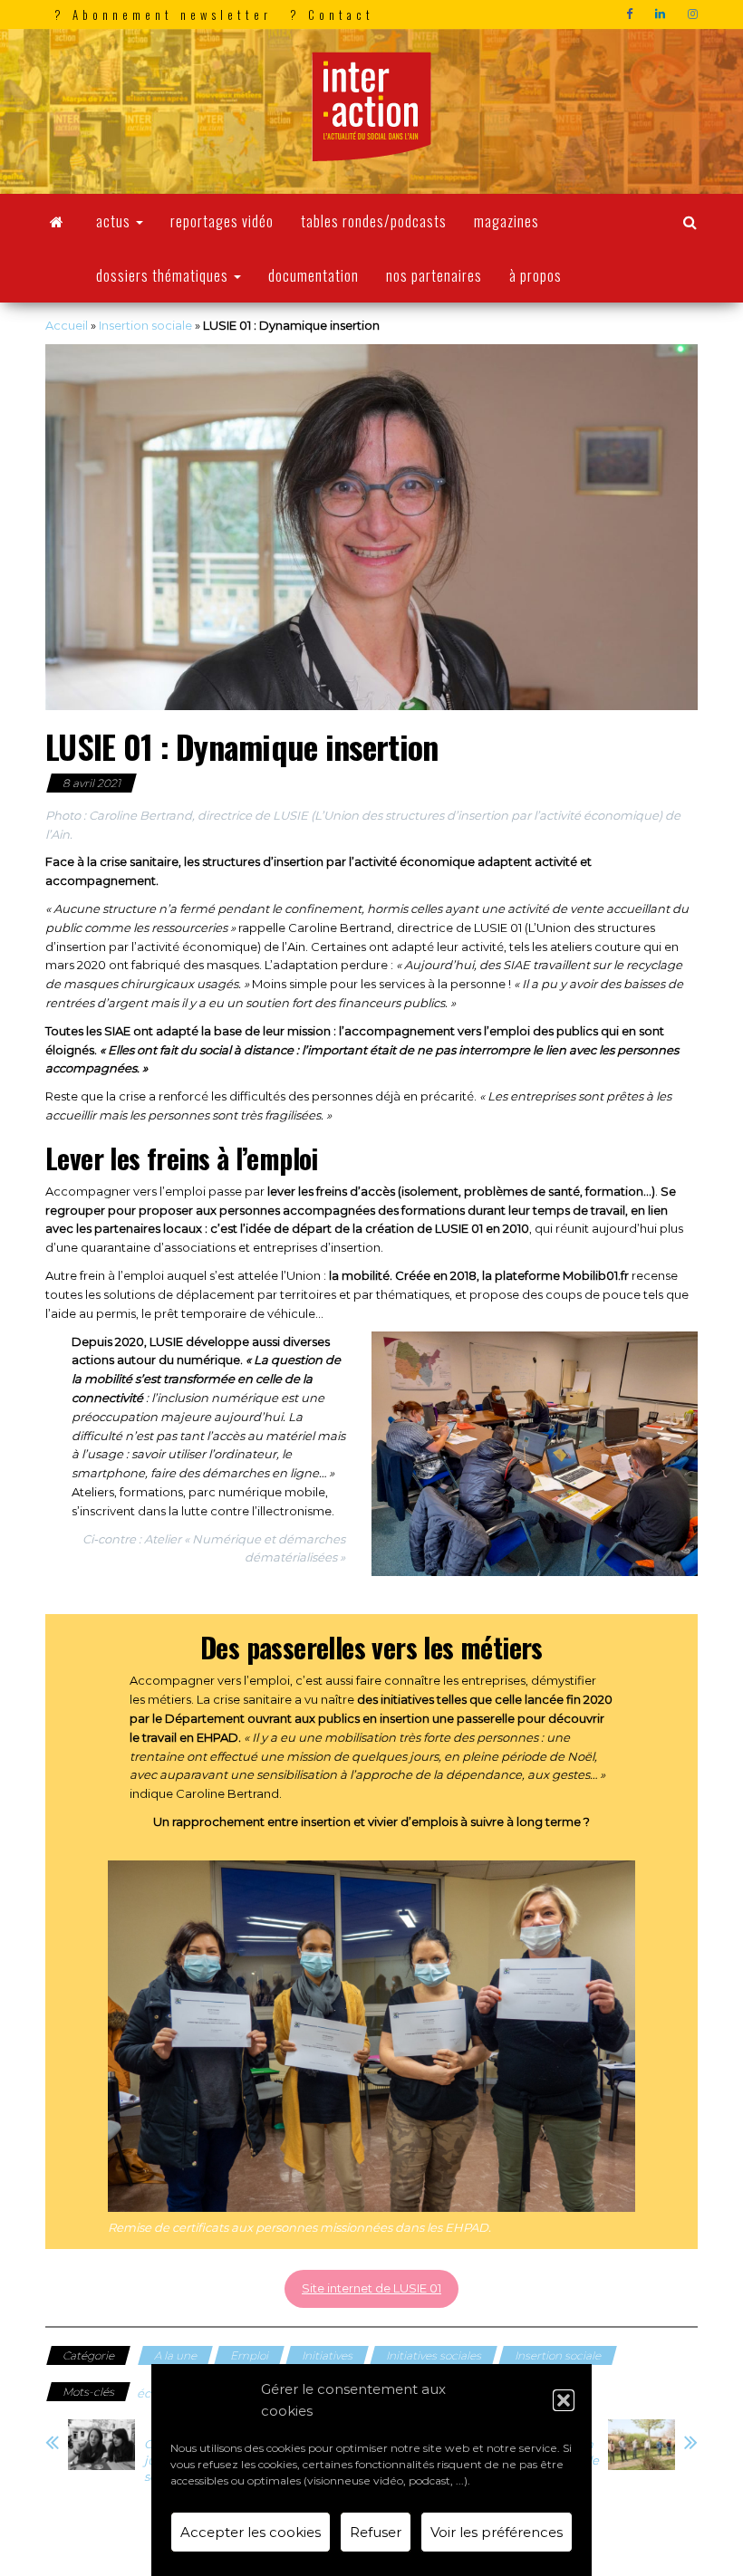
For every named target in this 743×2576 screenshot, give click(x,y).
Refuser (376, 2532)
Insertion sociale (145, 325)
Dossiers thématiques (164, 275)
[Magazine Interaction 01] (57, 221)
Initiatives (327, 2355)
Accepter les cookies (251, 2532)
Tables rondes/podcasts (374, 221)
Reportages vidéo (222, 221)
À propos (536, 275)
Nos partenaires (434, 275)
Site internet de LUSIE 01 (371, 2288)
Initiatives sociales (434, 2355)
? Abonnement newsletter (163, 14)
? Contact (332, 14)
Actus (115, 221)
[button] (564, 2400)
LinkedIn (662, 14)
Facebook (632, 14)
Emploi (249, 2355)
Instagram (695, 14)
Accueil (67, 325)
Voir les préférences (497, 2532)
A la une (175, 2355)
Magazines (507, 221)
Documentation (314, 275)
